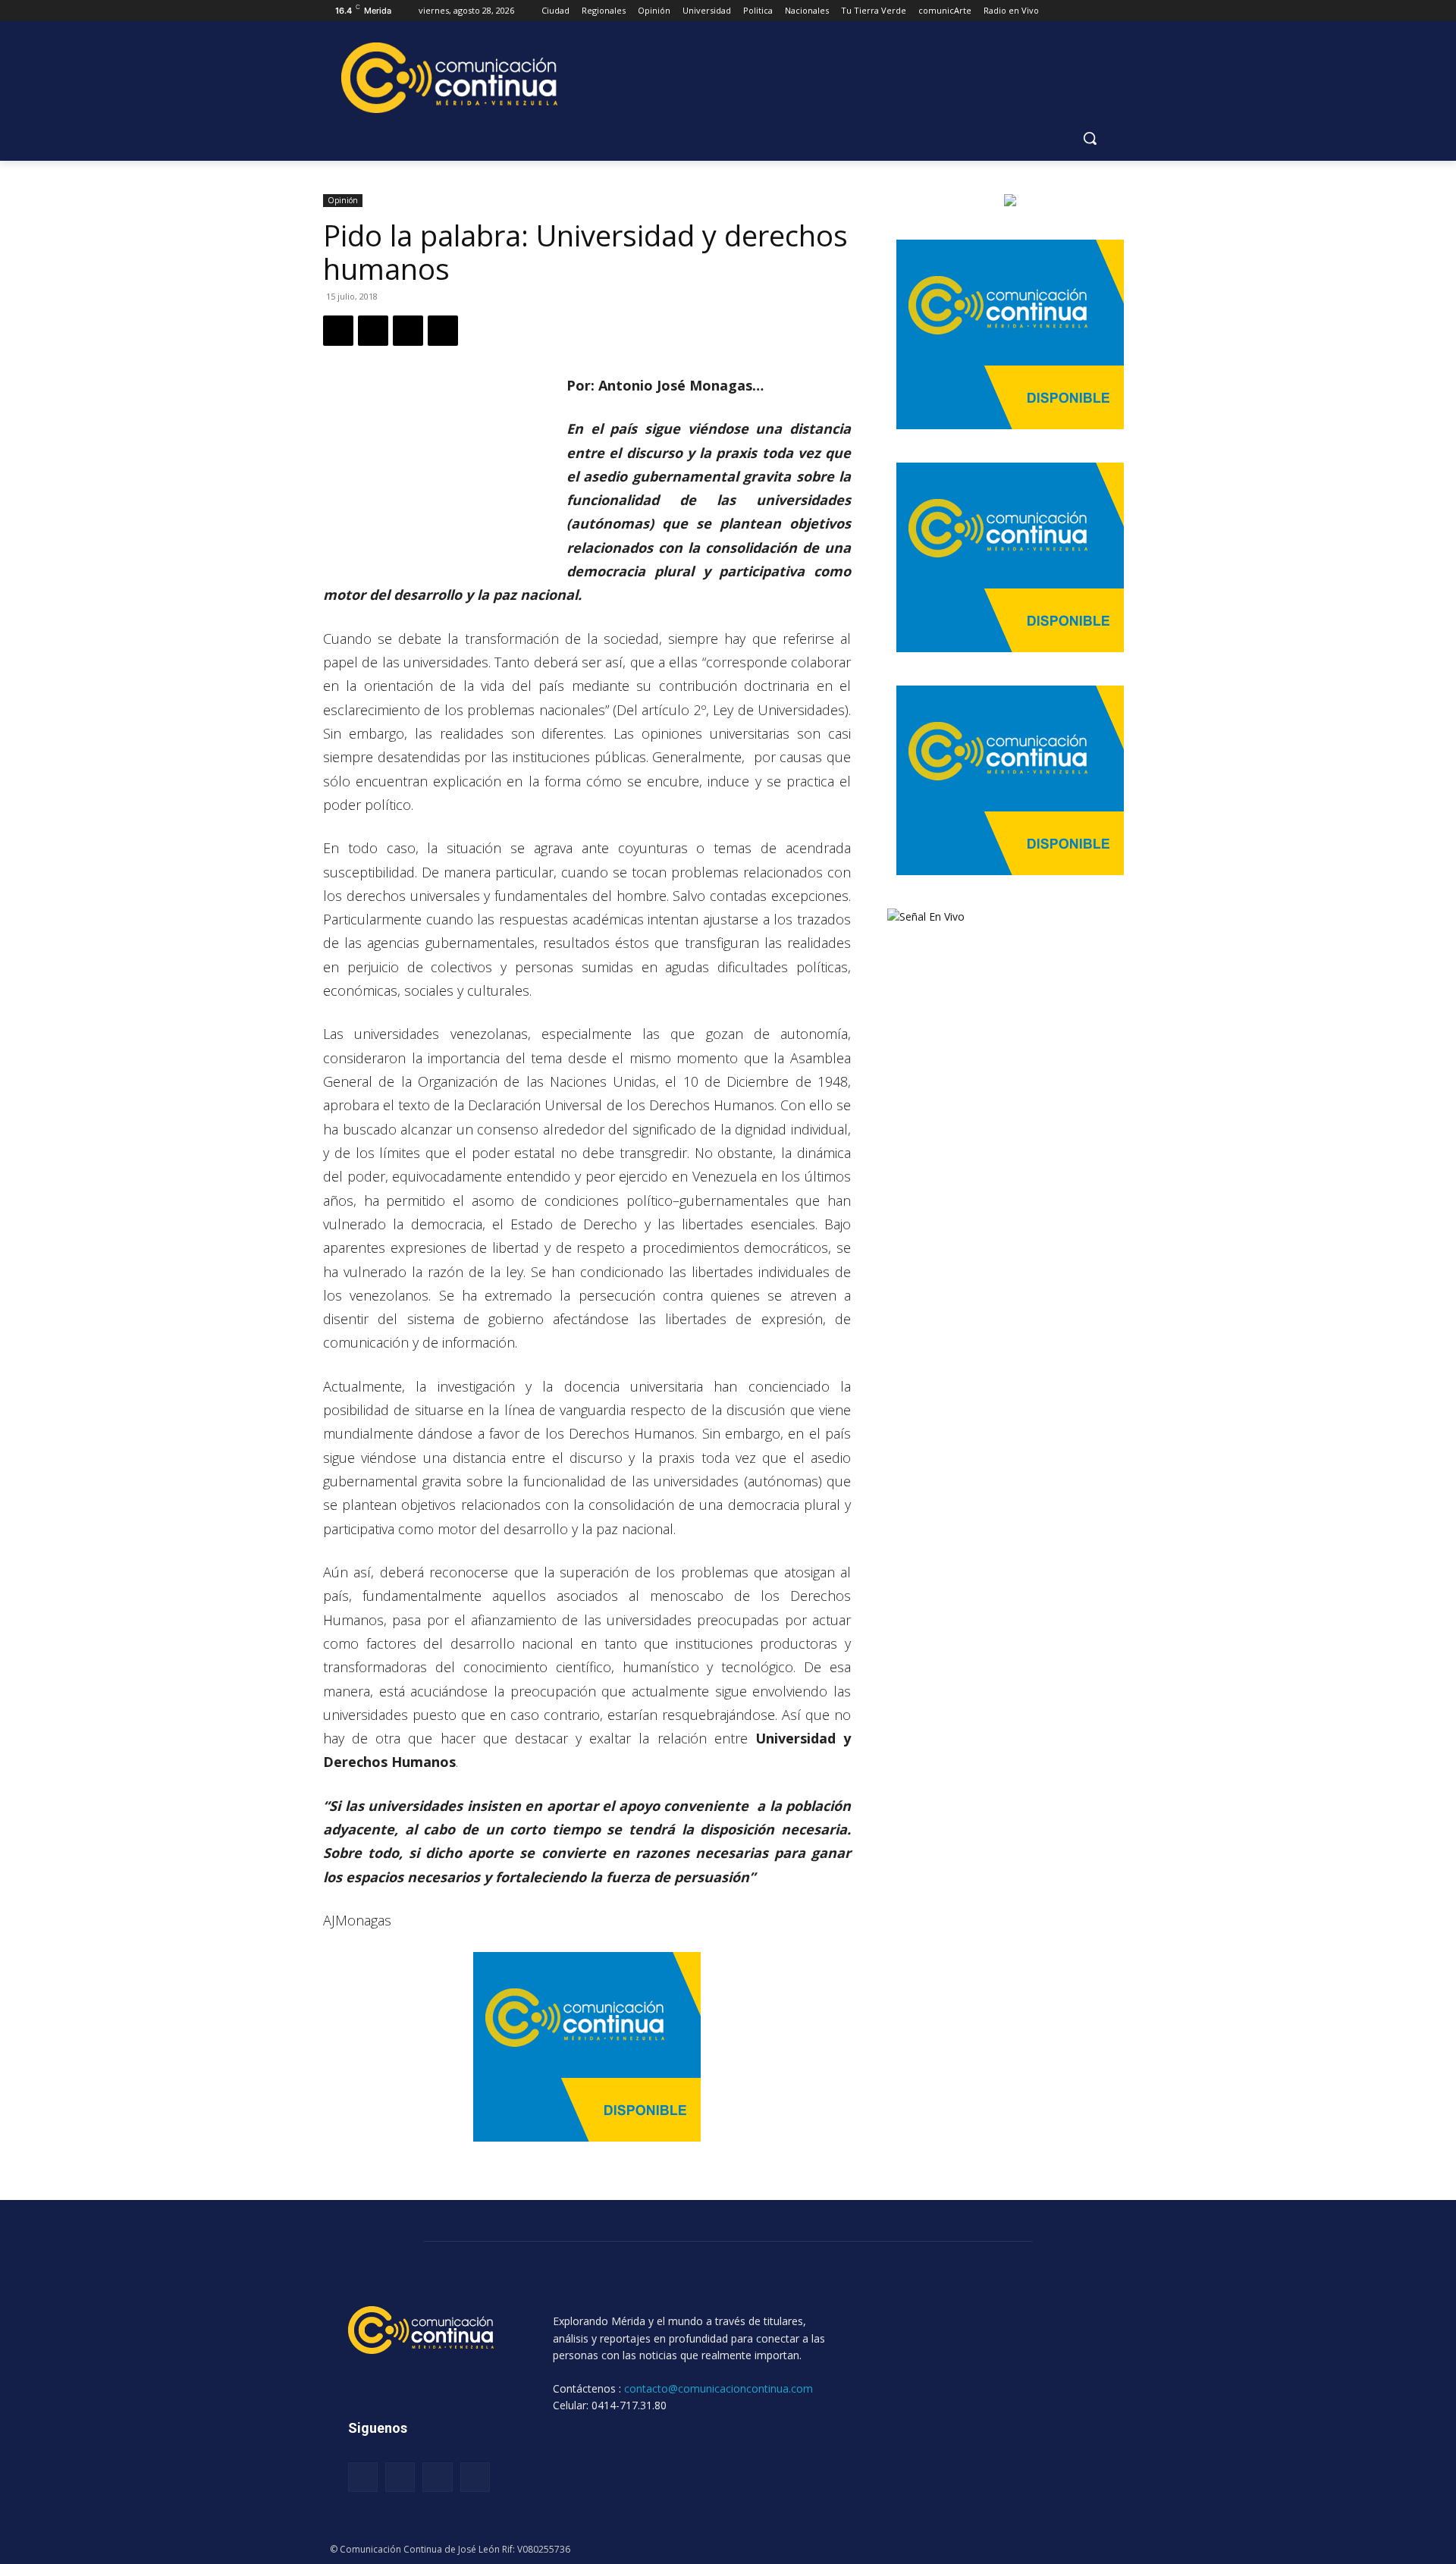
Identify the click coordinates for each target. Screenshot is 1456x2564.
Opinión (343, 200)
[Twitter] (373, 331)
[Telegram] (443, 331)
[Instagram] (400, 2477)
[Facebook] (338, 331)
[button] (1090, 138)
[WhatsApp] (408, 331)
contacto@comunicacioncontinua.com (719, 2388)
